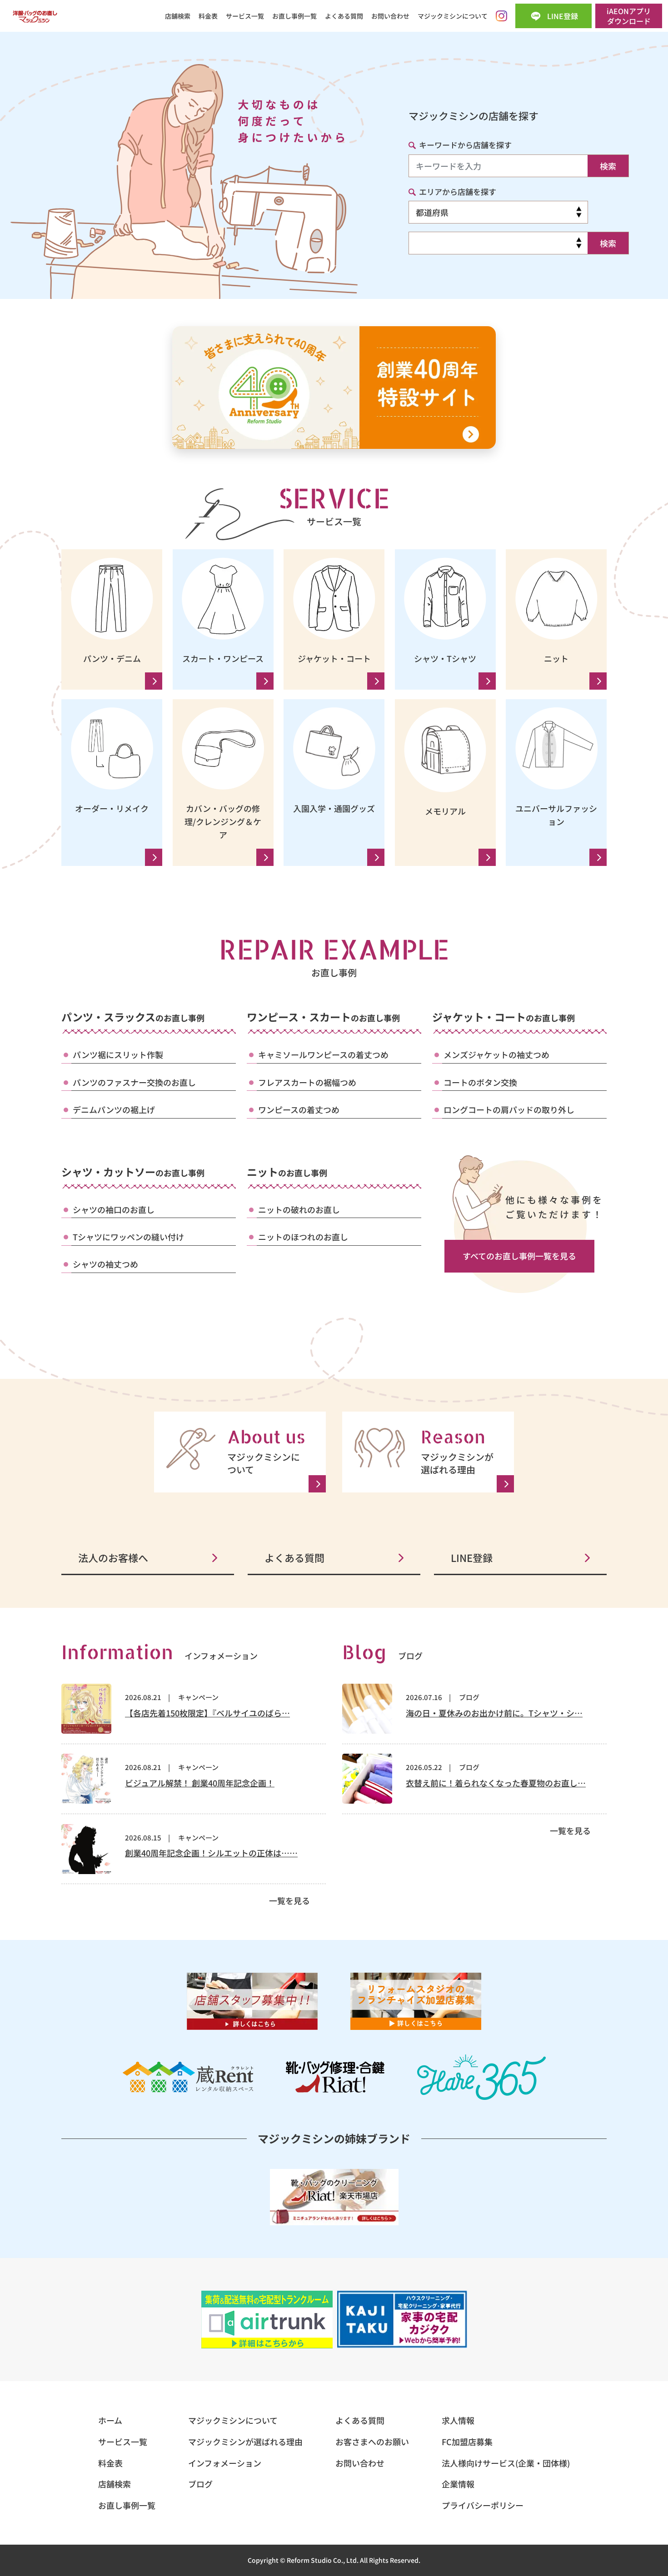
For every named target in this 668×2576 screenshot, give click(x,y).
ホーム (110, 2420)
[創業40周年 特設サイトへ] (334, 388)
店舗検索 (178, 16)
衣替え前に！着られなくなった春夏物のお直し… (496, 1783)
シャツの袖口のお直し (114, 1209)
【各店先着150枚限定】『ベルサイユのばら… (207, 1713)
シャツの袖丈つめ (105, 1264)
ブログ (469, 1697)
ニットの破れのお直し (299, 1209)
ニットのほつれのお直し (303, 1237)
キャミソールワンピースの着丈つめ (323, 1054)
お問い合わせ (390, 16)
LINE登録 (472, 1557)
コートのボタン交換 (480, 1082)
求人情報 (458, 2420)
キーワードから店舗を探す (465, 145)
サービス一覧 (245, 16)
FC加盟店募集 (467, 2442)
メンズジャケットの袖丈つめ (496, 1054)
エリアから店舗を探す (458, 191)
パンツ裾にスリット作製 (118, 1054)
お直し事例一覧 (294, 16)
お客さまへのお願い (372, 2442)
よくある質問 (344, 16)
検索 (608, 166)
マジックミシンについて (453, 16)
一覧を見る (289, 1900)
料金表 (208, 16)
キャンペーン (198, 1697)
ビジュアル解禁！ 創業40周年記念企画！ (200, 1783)
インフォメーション (225, 2463)
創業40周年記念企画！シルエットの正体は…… (211, 1853)
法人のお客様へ (113, 1557)
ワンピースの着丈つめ (299, 1109)
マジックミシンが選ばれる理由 (245, 2442)
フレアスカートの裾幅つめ (307, 1082)
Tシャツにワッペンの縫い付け (128, 1237)
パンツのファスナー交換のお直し (134, 1082)
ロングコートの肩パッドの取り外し (509, 1109)
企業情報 (458, 2484)
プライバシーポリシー (483, 2505)
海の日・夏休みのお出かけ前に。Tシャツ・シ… (494, 1713)
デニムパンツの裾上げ (114, 1109)
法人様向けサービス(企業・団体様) (506, 2463)
